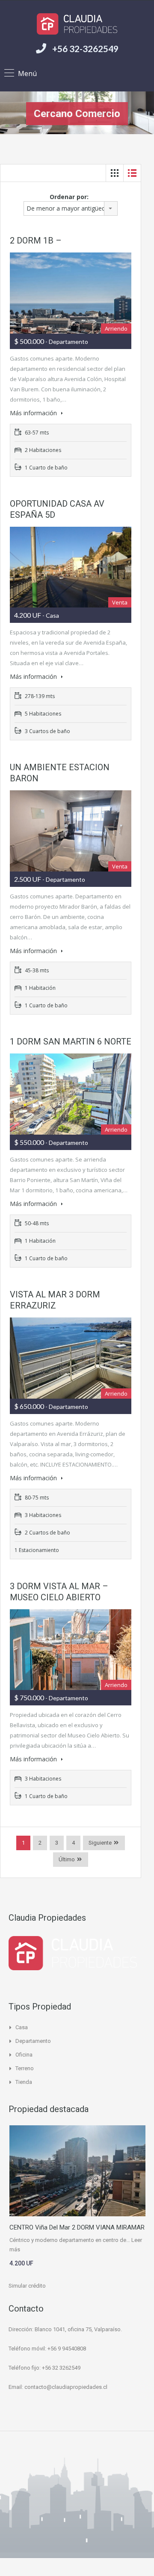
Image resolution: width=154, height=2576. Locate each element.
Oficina (24, 2055)
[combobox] (71, 208)
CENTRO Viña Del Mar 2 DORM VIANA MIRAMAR (77, 2227)
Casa (22, 2027)
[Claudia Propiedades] (77, 24)
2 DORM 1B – (36, 241)
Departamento (33, 2041)
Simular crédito (27, 2286)
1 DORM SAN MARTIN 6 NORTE (71, 1042)
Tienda (24, 2082)
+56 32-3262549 (85, 48)
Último (67, 1859)
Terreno (25, 2068)
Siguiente (100, 1843)
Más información (34, 413)
